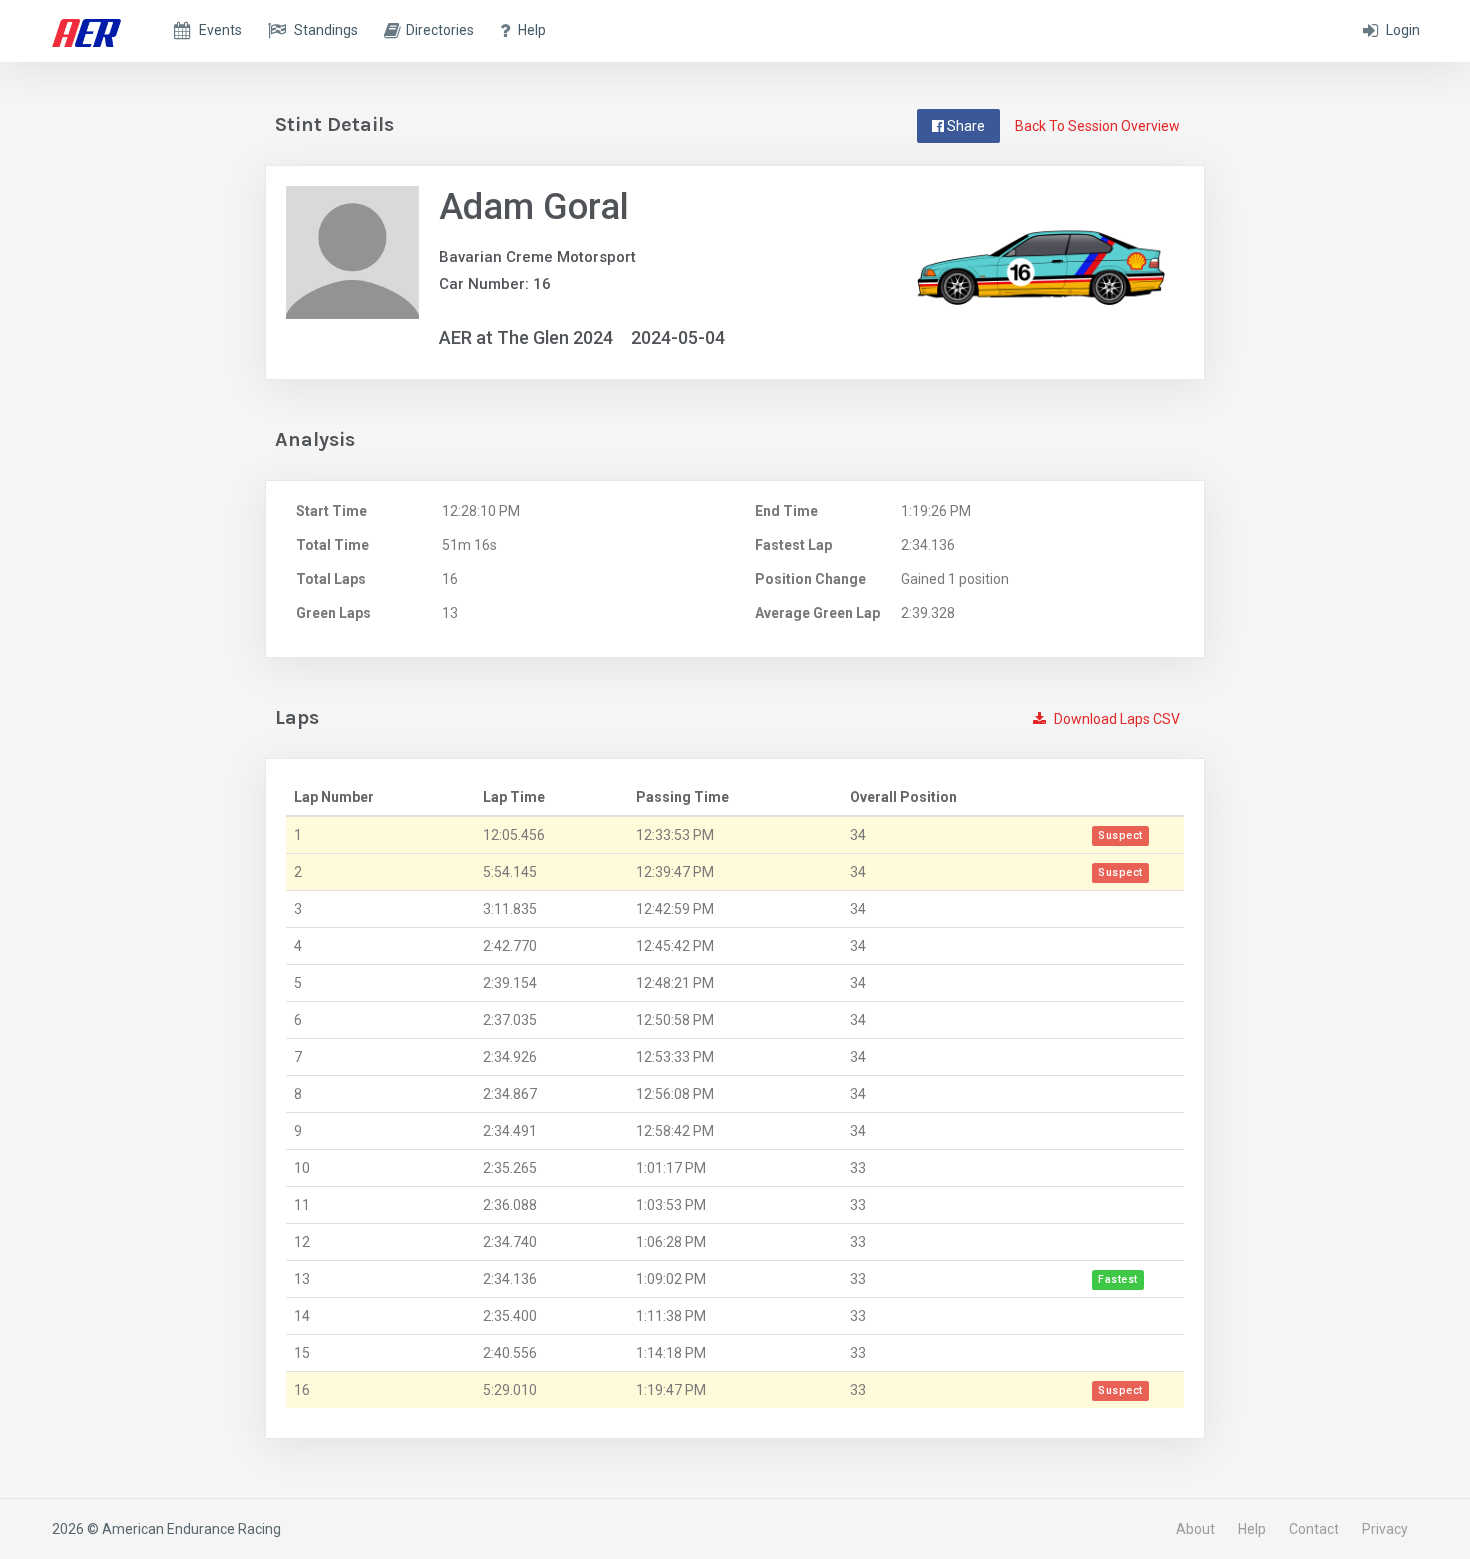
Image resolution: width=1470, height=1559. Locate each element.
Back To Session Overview (1097, 126)
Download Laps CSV (1115, 719)
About (1195, 1529)
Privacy (1385, 1529)
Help (1252, 1529)
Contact (1314, 1529)
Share (964, 126)
